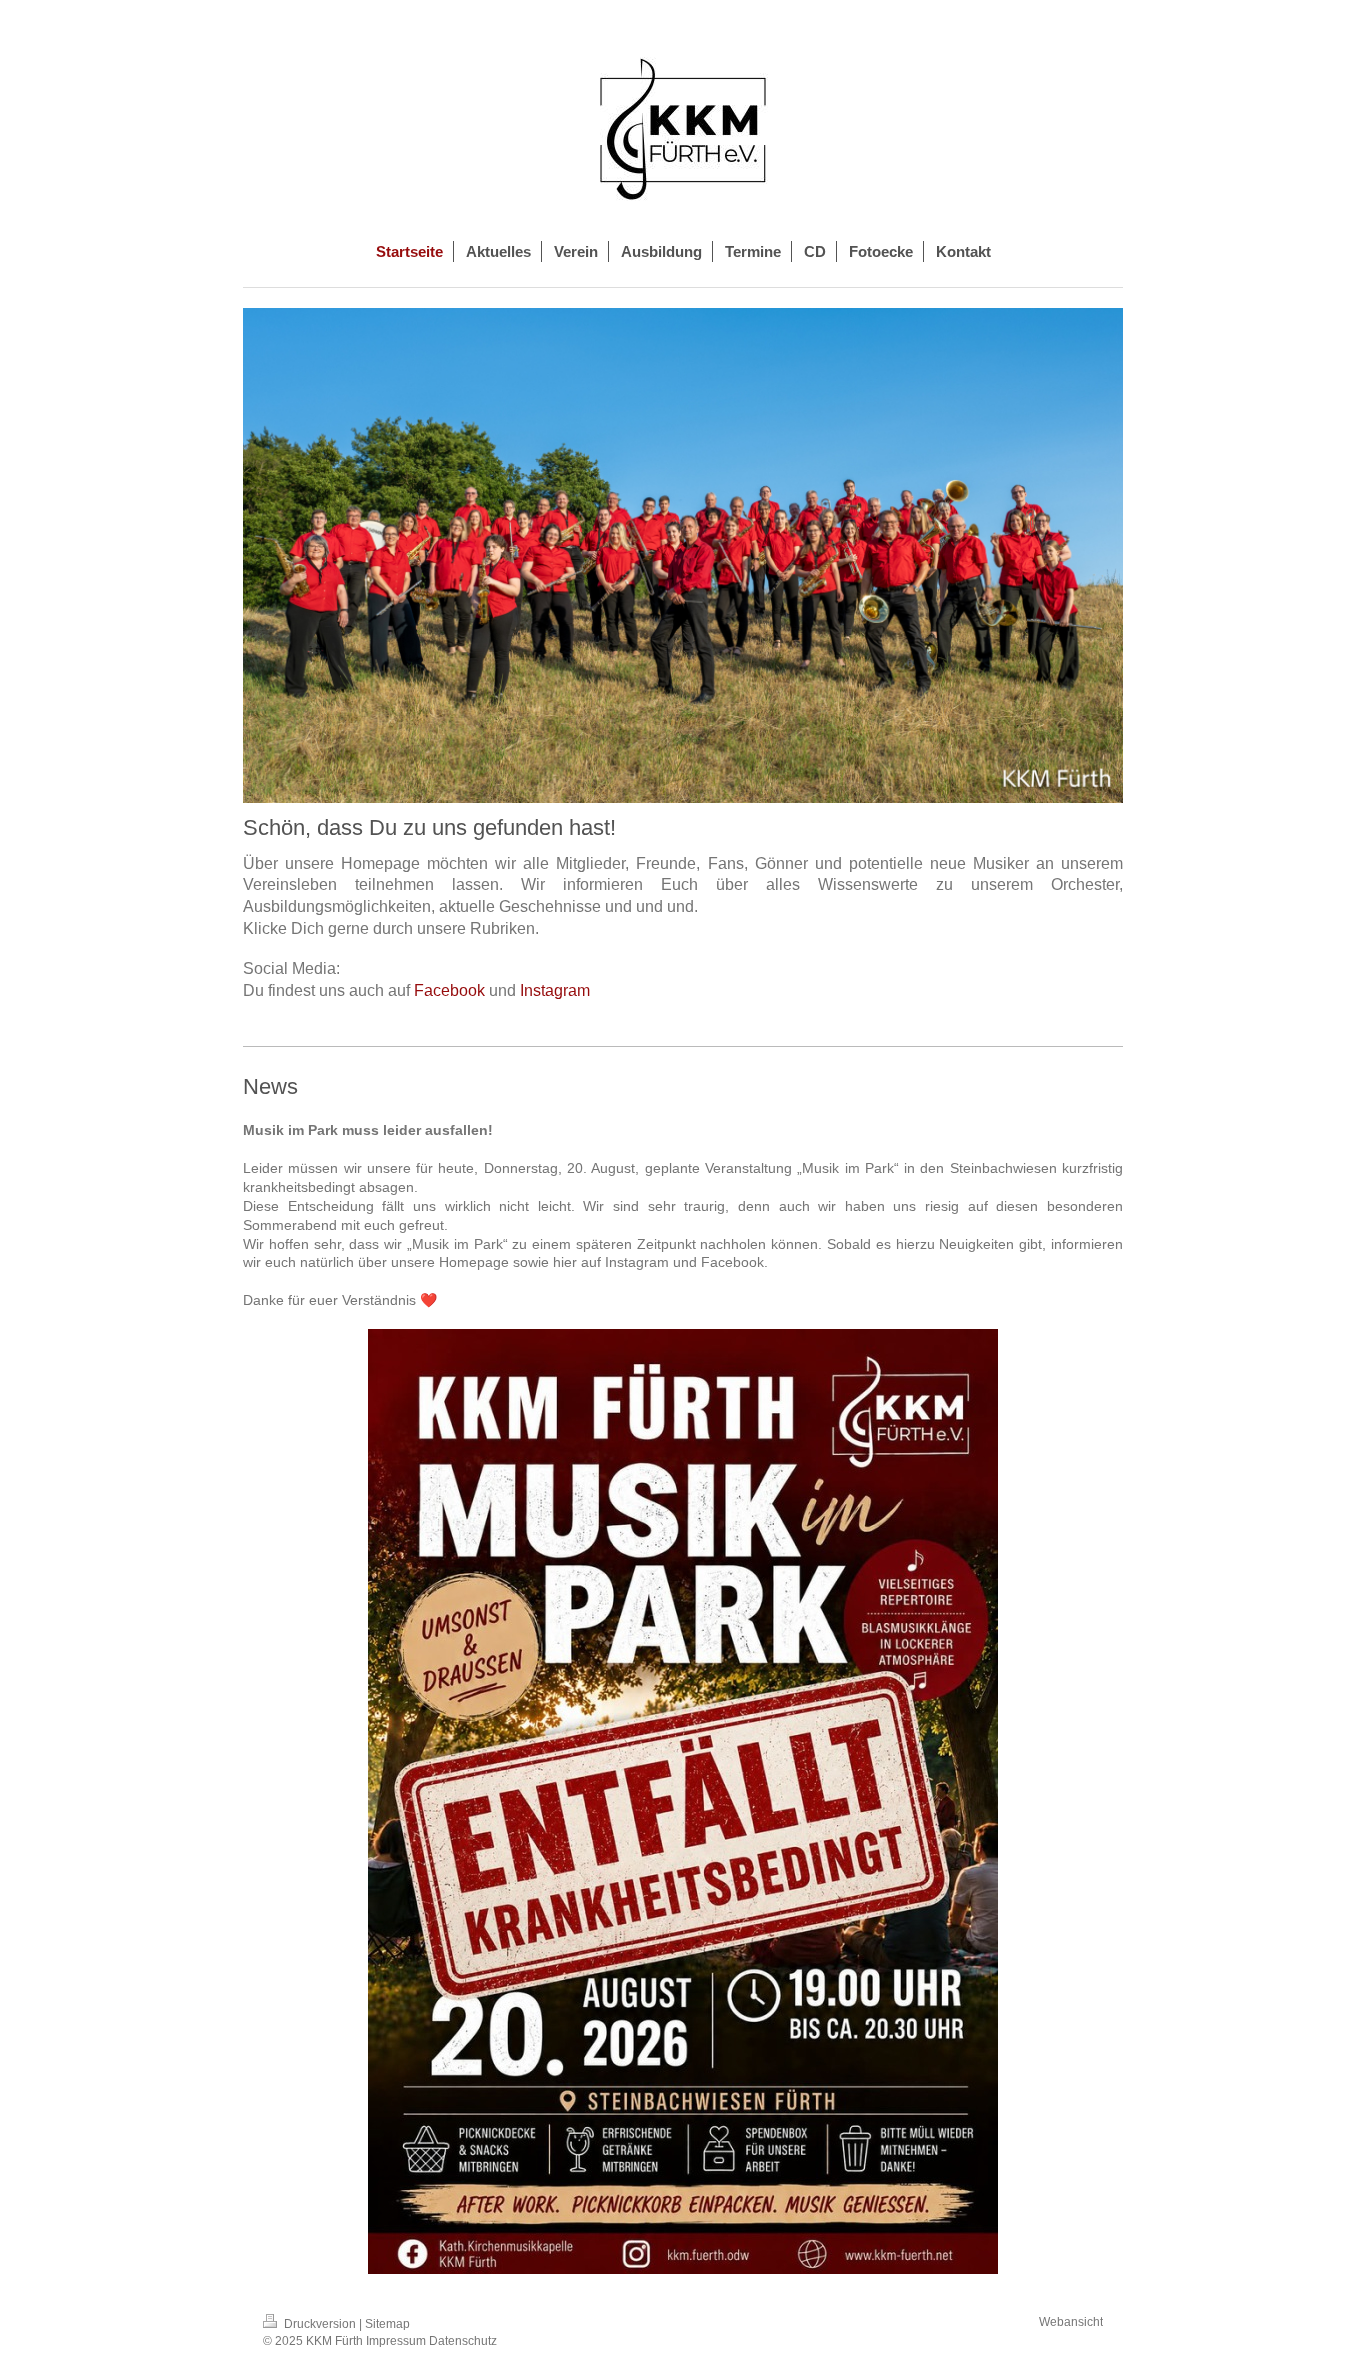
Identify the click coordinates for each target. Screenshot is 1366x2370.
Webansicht (1071, 2322)
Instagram (555, 990)
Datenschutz (463, 2341)
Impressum (396, 2341)
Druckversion (320, 2324)
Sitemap (387, 2324)
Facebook (449, 990)
